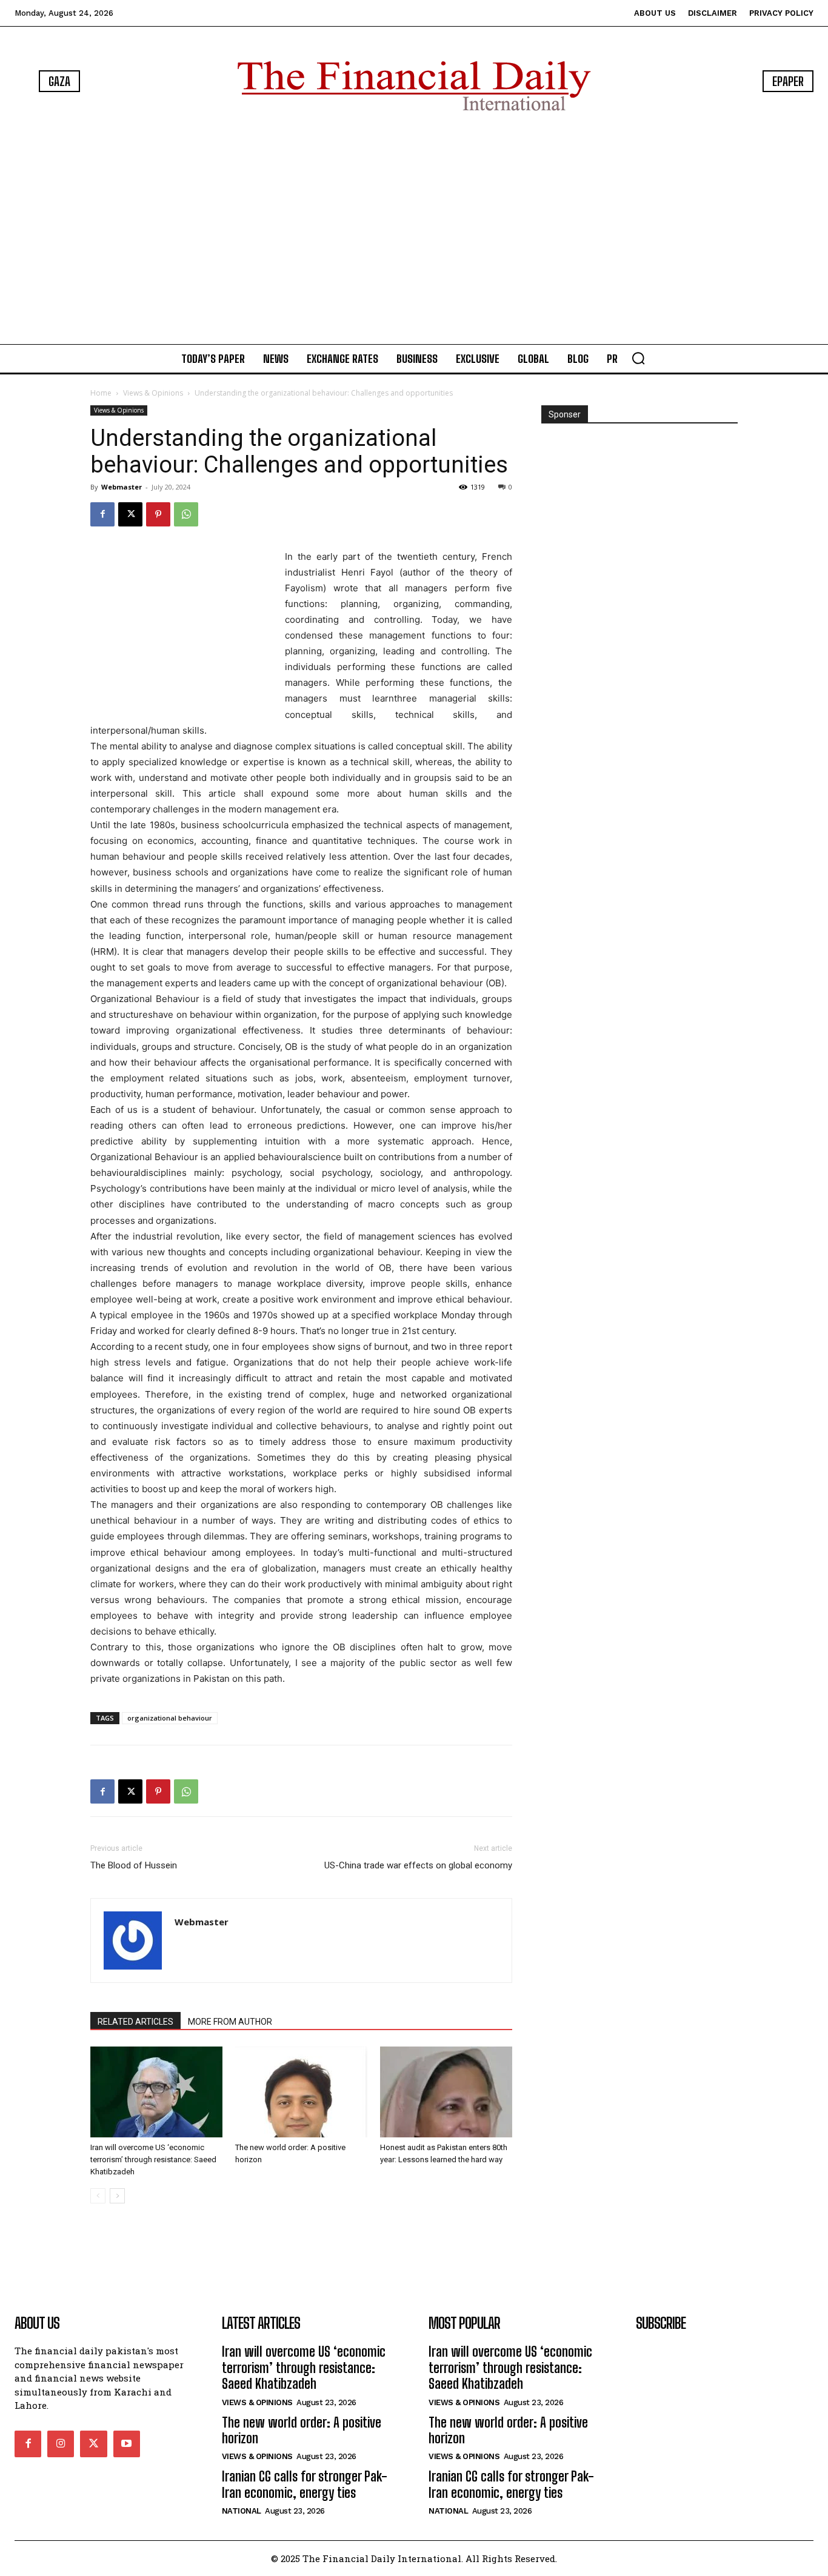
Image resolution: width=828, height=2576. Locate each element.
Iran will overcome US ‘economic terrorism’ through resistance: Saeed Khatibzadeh (153, 2159)
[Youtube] (127, 2444)
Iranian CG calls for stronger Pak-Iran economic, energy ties (305, 2484)
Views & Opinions (153, 393)
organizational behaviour (170, 1718)
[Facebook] (102, 514)
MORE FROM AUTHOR (230, 2022)
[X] (130, 514)
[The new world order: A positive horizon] (301, 2092)
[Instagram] (61, 2444)
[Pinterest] (158, 514)
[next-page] (117, 2196)
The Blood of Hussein (134, 1865)
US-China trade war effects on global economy (418, 1865)
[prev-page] (98, 2196)
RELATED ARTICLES (135, 2022)
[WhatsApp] (186, 514)
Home (101, 393)
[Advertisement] (414, 230)
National (242, 2511)
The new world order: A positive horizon (302, 2430)
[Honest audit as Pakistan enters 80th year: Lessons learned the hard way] (446, 2092)
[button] (638, 358)
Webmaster (122, 487)
